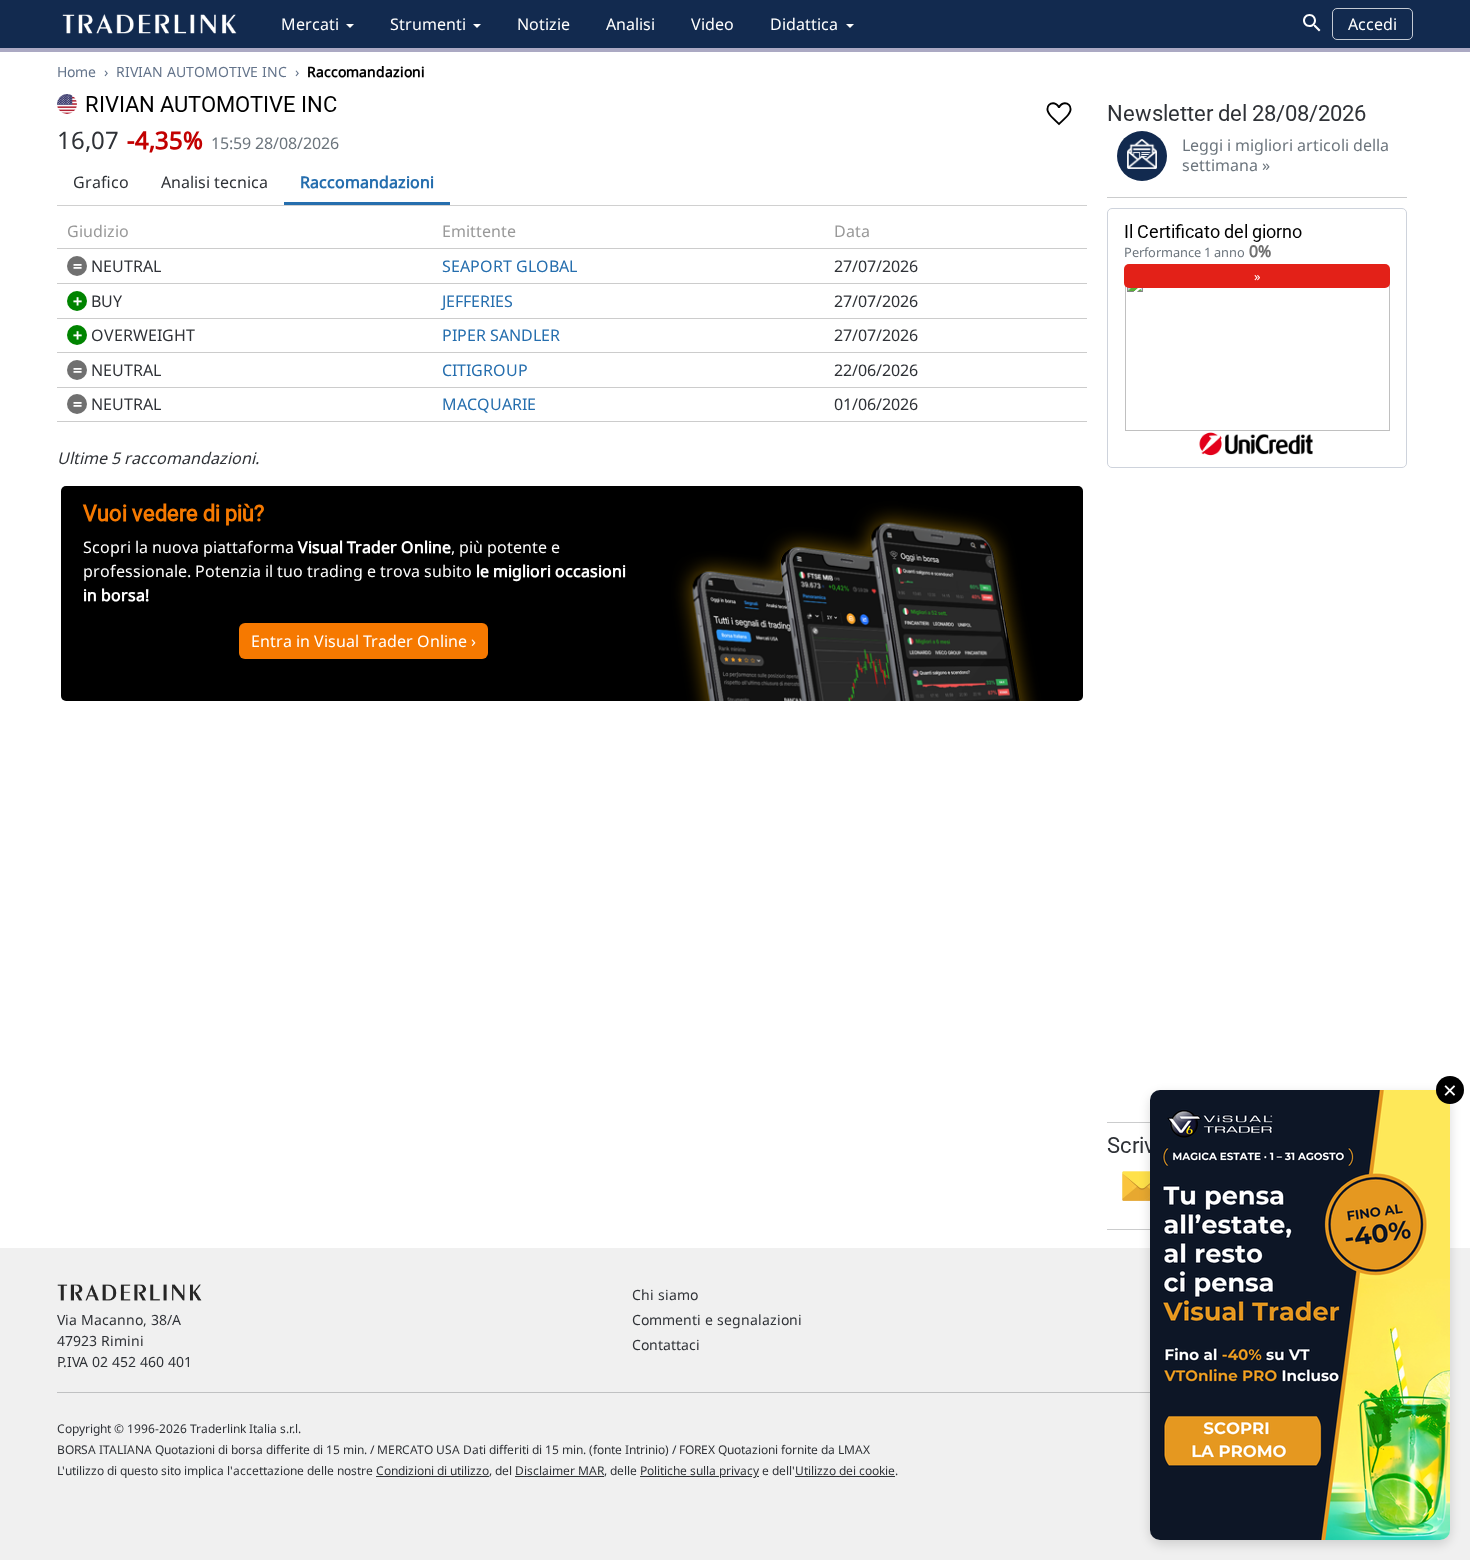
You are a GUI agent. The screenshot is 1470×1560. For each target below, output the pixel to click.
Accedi (1372, 24)
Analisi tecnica (214, 182)
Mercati (310, 24)
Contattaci (666, 1344)
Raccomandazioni (367, 182)
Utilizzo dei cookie (845, 1470)
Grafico (101, 182)
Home (76, 71)
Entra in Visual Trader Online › (363, 641)
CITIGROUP (485, 370)
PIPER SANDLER (501, 335)
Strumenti (428, 24)
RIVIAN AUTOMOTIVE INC (201, 71)
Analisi (630, 24)
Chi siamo (665, 1294)
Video (712, 24)
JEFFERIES (477, 301)
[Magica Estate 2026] (1300, 1315)
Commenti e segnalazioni (717, 1319)
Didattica (804, 24)
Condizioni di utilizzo (432, 1470)
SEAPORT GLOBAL (509, 266)
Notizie (543, 24)
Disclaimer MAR (559, 1470)
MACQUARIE (489, 404)
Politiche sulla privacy (699, 1470)
